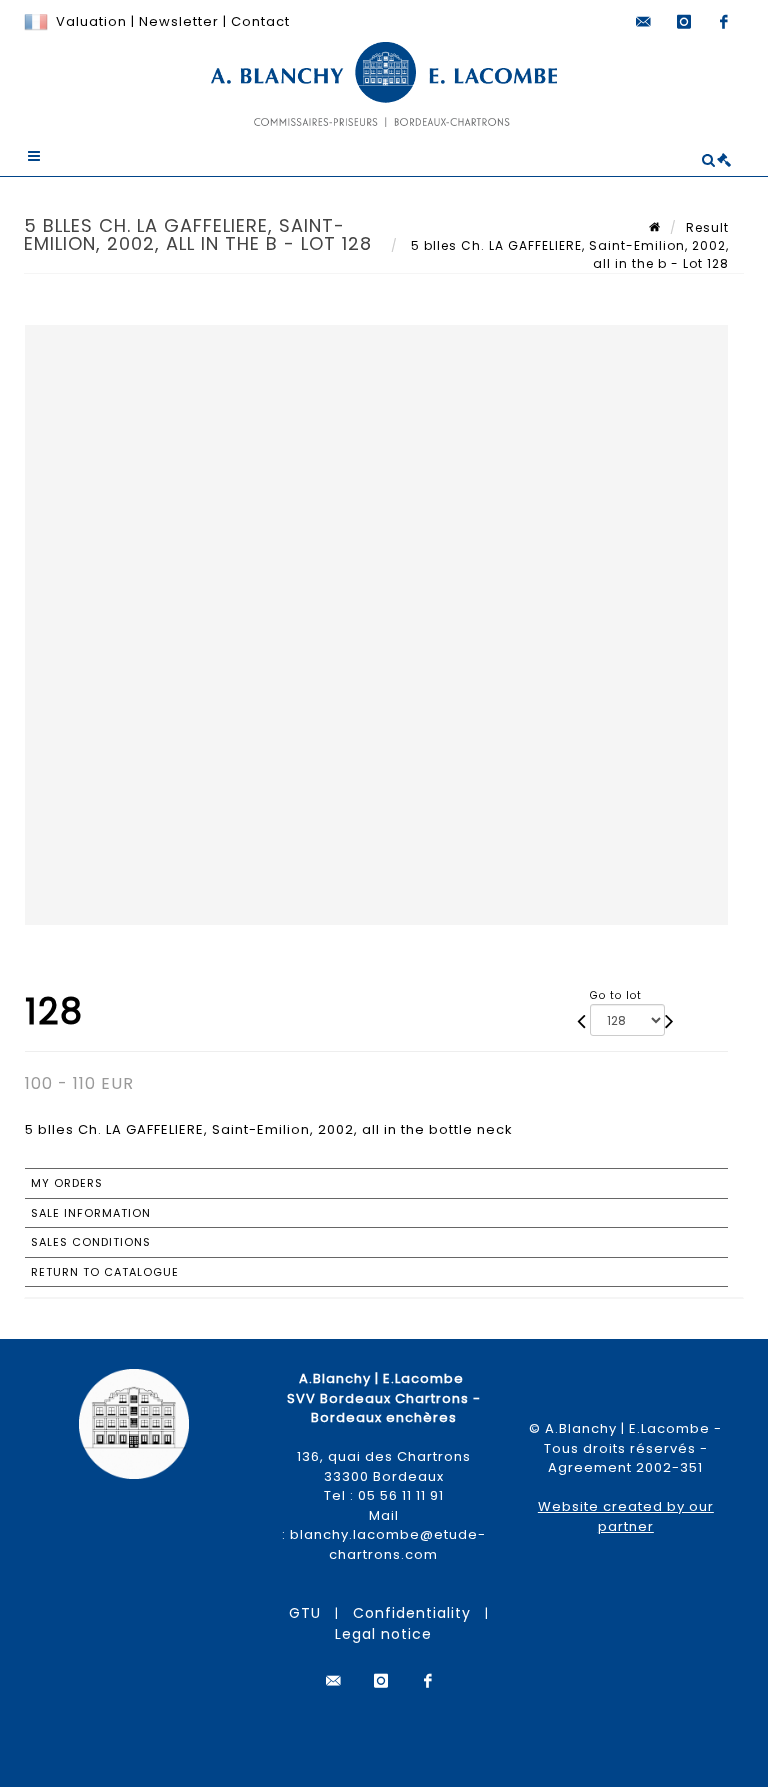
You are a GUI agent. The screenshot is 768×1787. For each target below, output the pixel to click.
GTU (305, 1613)
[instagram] (684, 22)
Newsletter (177, 21)
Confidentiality (412, 1613)
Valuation (91, 21)
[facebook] (724, 22)
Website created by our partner (626, 1516)
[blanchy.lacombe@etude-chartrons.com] (644, 22)
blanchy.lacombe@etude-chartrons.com (388, 1544)
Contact (260, 21)
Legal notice (383, 1634)
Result (707, 227)
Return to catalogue (105, 1272)
